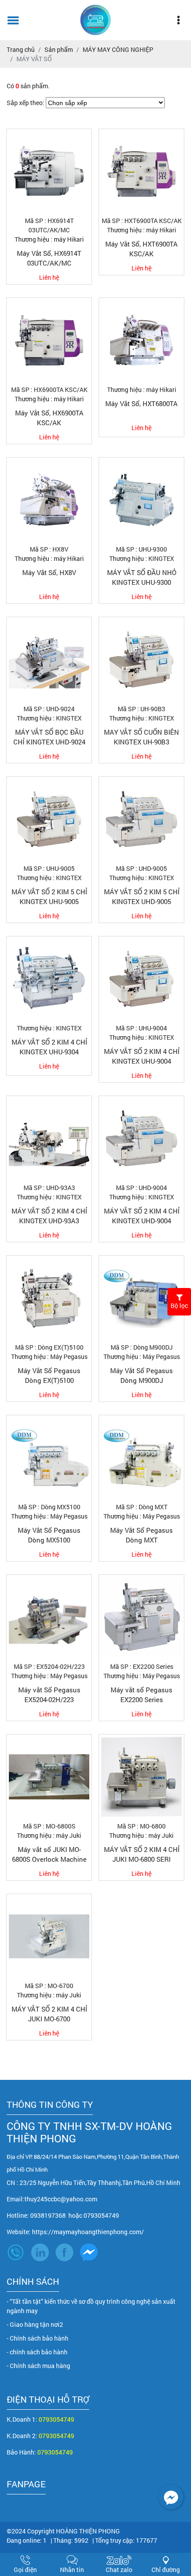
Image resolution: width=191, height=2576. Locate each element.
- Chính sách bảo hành (38, 2338)
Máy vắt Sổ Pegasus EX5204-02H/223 (49, 1695)
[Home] (95, 20)
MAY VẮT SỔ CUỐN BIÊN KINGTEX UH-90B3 (141, 737)
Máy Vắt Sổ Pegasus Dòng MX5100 (49, 1535)
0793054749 (56, 2419)
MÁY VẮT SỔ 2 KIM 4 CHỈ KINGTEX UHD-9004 (142, 1216)
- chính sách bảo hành (37, 2352)
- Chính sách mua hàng (38, 2366)
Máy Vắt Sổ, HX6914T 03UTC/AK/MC (49, 258)
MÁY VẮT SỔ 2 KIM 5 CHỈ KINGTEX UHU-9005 (49, 897)
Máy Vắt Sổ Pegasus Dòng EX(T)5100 (49, 1376)
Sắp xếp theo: (26, 103)
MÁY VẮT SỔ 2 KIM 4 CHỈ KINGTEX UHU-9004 (142, 1056)
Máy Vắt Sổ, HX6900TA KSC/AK (49, 418)
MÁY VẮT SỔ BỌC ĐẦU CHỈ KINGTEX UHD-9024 (49, 737)
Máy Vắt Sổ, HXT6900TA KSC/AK (141, 249)
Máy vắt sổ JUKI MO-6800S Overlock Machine (49, 1854)
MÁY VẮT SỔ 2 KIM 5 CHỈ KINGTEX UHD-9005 (142, 897)
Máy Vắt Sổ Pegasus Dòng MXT (141, 1535)
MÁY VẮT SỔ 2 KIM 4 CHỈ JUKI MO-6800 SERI (142, 1854)
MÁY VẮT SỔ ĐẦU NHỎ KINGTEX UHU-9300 (142, 577)
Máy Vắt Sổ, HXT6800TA (141, 403)
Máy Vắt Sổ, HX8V (49, 572)
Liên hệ (49, 277)
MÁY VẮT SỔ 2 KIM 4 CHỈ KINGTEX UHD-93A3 (49, 1216)
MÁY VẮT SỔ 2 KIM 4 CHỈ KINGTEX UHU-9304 (49, 1047)
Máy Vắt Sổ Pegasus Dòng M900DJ (141, 1376)
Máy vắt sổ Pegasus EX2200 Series (141, 1695)
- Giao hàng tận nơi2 (35, 2324)
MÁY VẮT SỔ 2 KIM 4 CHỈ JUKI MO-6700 (49, 2014)
